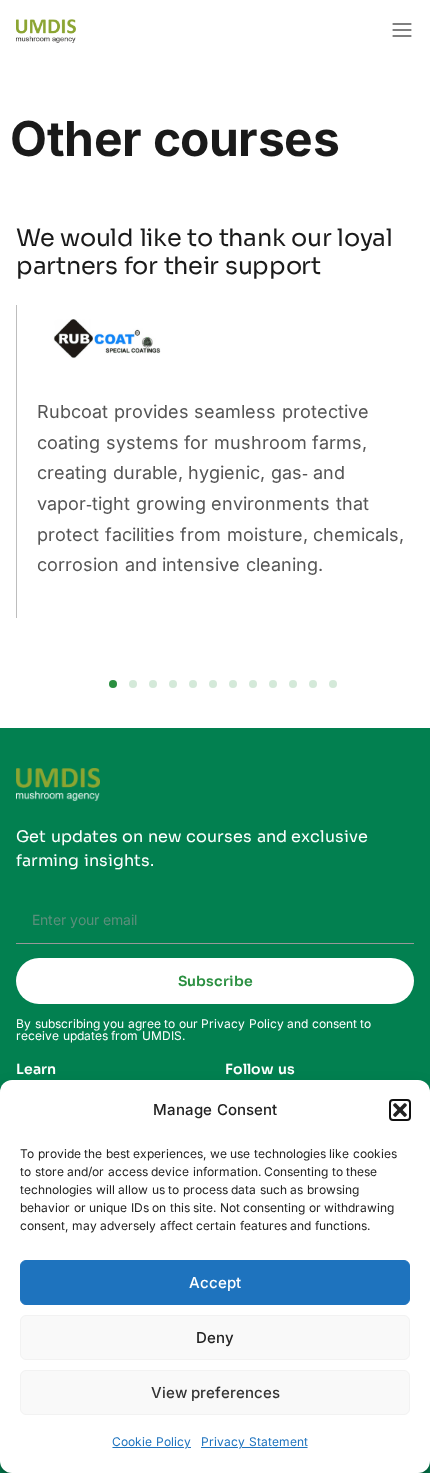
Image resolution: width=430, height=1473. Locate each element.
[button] (400, 1110)
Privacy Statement (254, 1441)
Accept (215, 1282)
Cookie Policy (151, 1441)
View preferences (215, 1392)
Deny (215, 1337)
